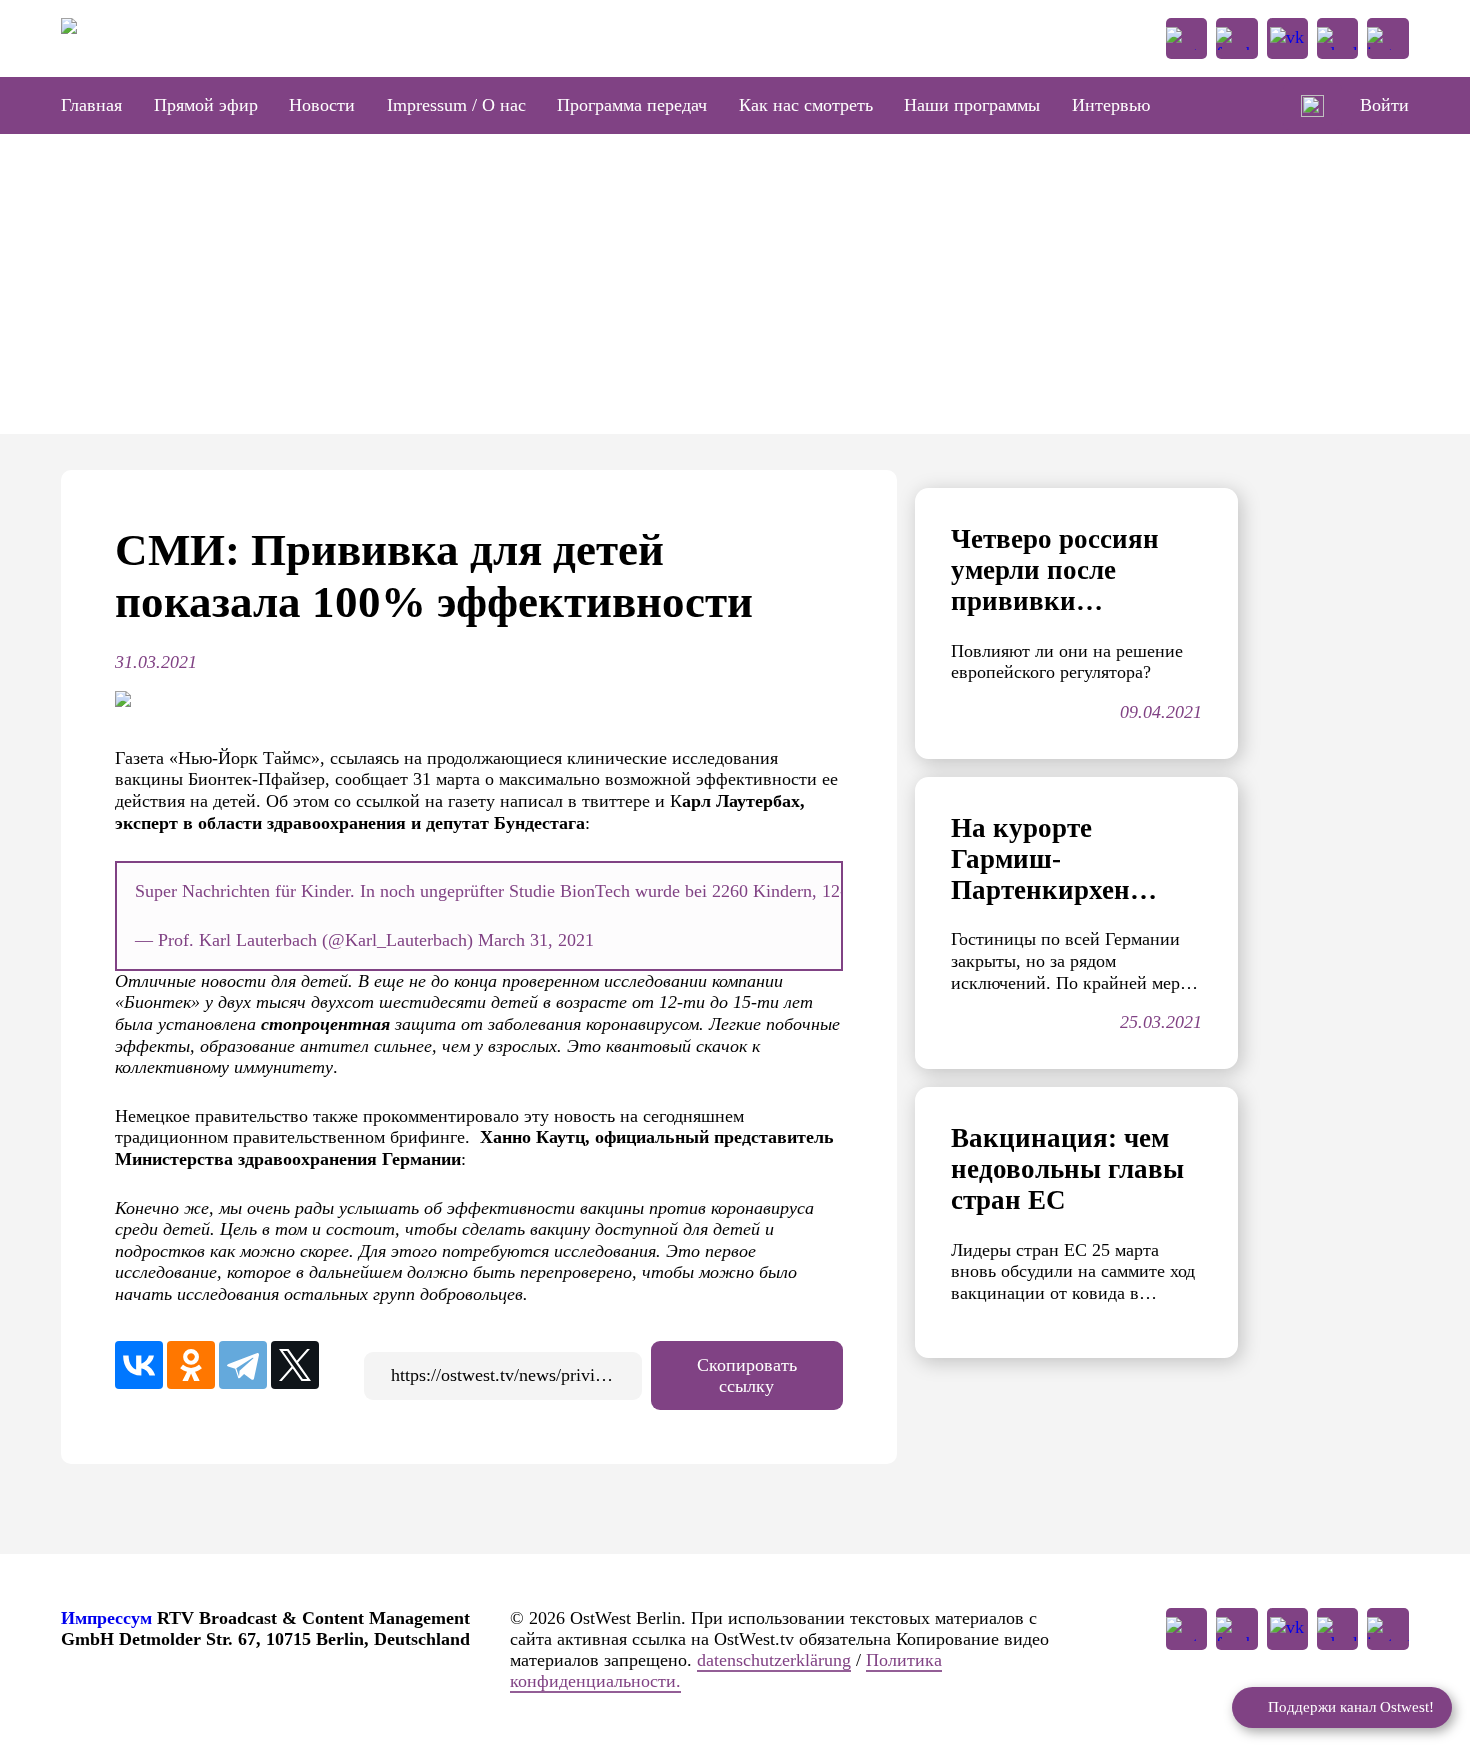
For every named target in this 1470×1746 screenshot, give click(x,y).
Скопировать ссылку (747, 1375)
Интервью (1111, 105)
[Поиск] (1312, 106)
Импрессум (106, 1618)
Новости (322, 105)
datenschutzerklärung (774, 1660)
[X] (295, 1365)
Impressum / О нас (456, 105)
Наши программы (972, 105)
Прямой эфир (206, 105)
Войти (1384, 105)
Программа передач (632, 105)
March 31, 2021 (536, 940)
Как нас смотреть (806, 105)
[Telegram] (243, 1365)
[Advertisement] (735, 284)
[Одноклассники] (191, 1365)
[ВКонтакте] (139, 1365)
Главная (91, 105)
